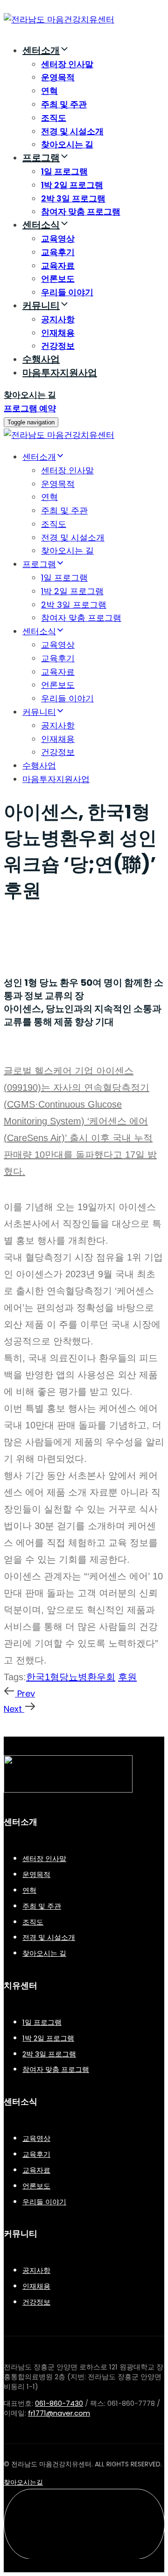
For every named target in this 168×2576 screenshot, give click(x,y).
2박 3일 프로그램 (73, 198)
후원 (127, 1677)
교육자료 (58, 266)
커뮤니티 (41, 305)
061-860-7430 (59, 2403)
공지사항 (58, 319)
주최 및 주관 (64, 104)
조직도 (54, 118)
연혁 (49, 91)
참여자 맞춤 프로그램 (81, 211)
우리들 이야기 (67, 292)
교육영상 (58, 239)
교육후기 (58, 252)
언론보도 (58, 279)
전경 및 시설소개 (72, 131)
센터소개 (41, 50)
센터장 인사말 (67, 64)
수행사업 (41, 359)
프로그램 (41, 158)
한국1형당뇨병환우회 (71, 1677)
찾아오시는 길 (67, 144)
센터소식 (41, 225)
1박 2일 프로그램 (72, 185)
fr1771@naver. (59, 2413)
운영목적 (58, 77)
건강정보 (58, 346)
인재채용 (58, 333)
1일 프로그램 (64, 171)
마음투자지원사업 (60, 373)
